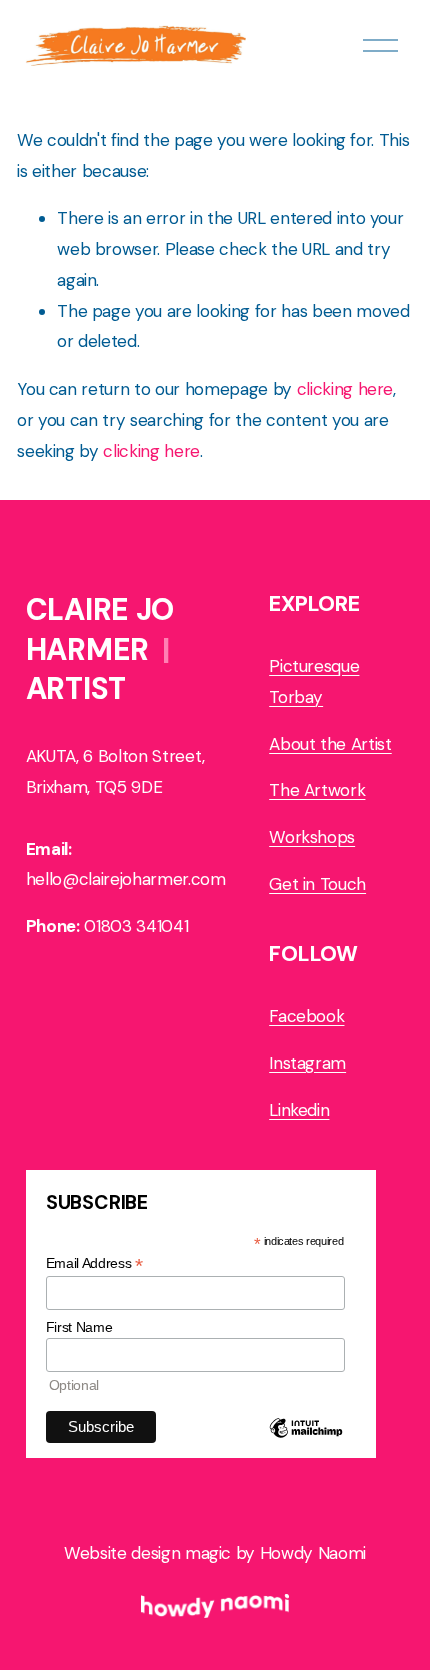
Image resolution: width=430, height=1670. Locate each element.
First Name (79, 1327)
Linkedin (299, 1110)
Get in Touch (317, 884)
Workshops (312, 837)
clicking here (345, 389)
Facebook (306, 1016)
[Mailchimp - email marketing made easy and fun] (306, 1445)
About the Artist (330, 744)
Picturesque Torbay (314, 681)
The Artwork (317, 790)
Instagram (307, 1063)
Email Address (94, 1263)
